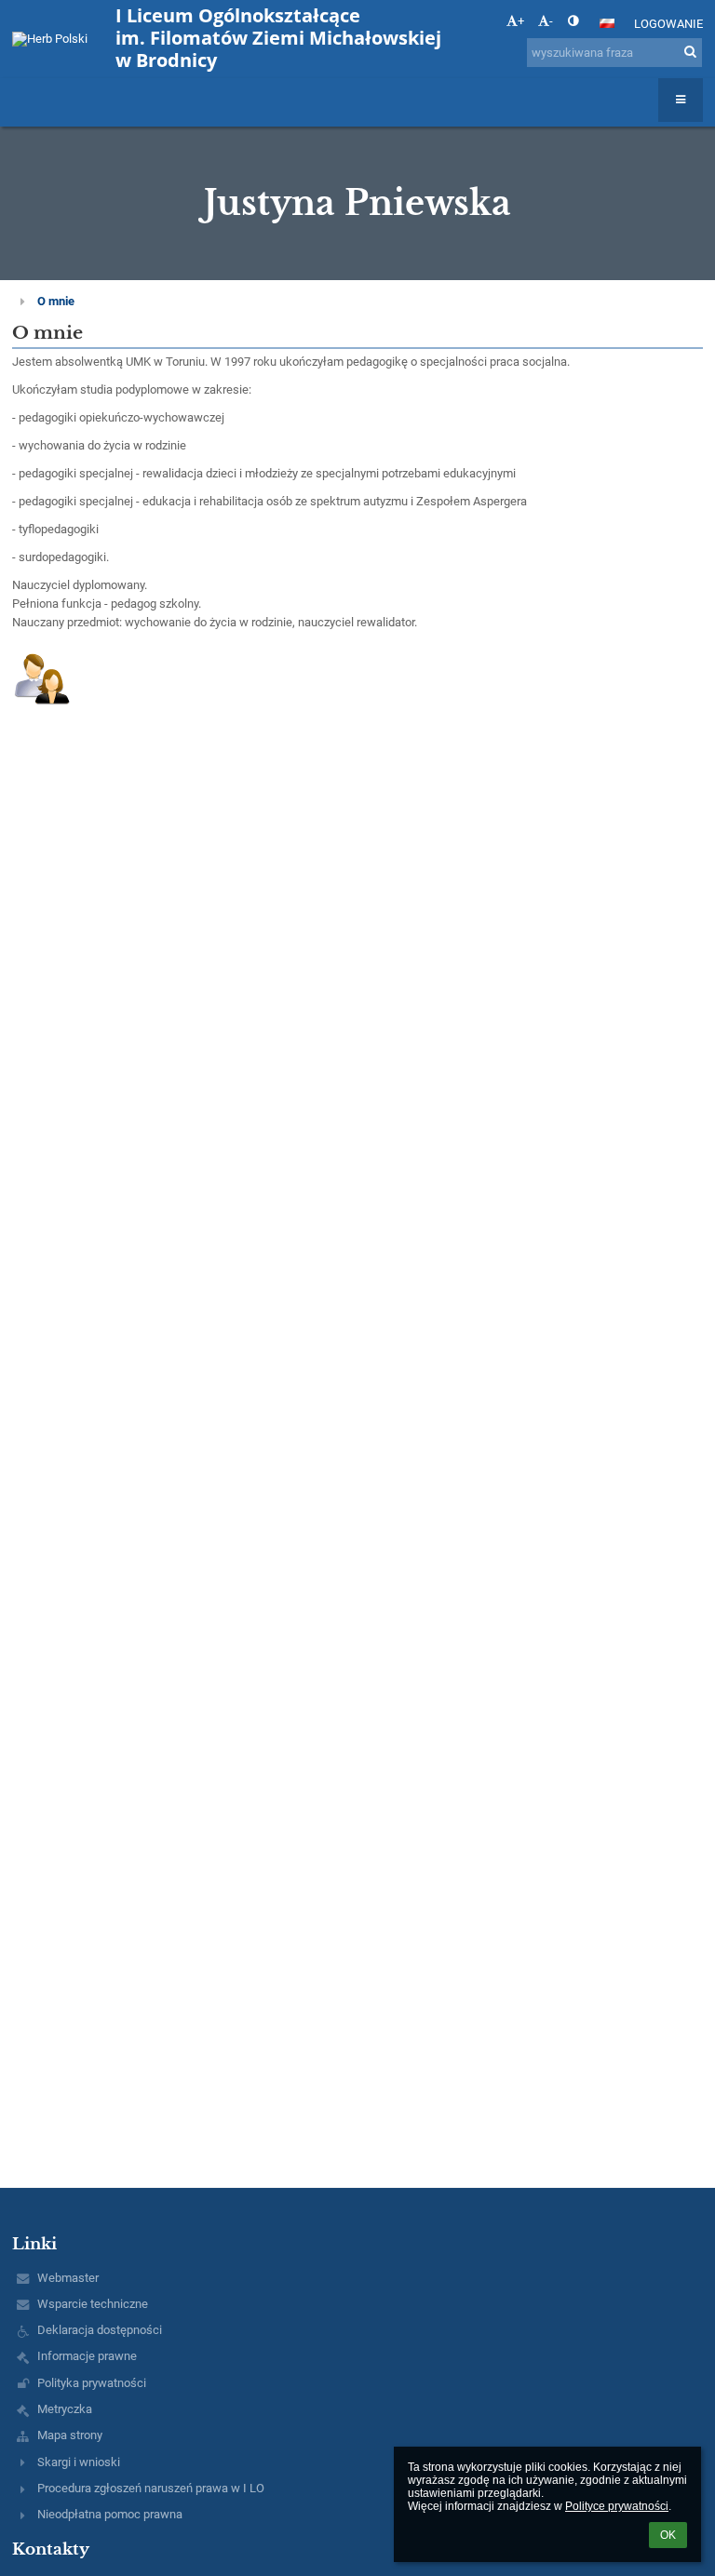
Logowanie (668, 24)
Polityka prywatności (92, 2383)
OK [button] (668, 2535)
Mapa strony (70, 2435)
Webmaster (68, 2278)
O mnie (56, 301)
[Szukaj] (690, 52)
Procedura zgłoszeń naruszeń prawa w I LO (151, 2488)
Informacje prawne (87, 2356)
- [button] (551, 21)
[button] (573, 21)
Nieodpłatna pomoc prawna (110, 2514)
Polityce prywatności (617, 2506)
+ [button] (521, 21)
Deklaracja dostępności (100, 2330)
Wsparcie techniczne (93, 2304)
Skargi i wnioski (79, 2462)
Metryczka (65, 2409)
